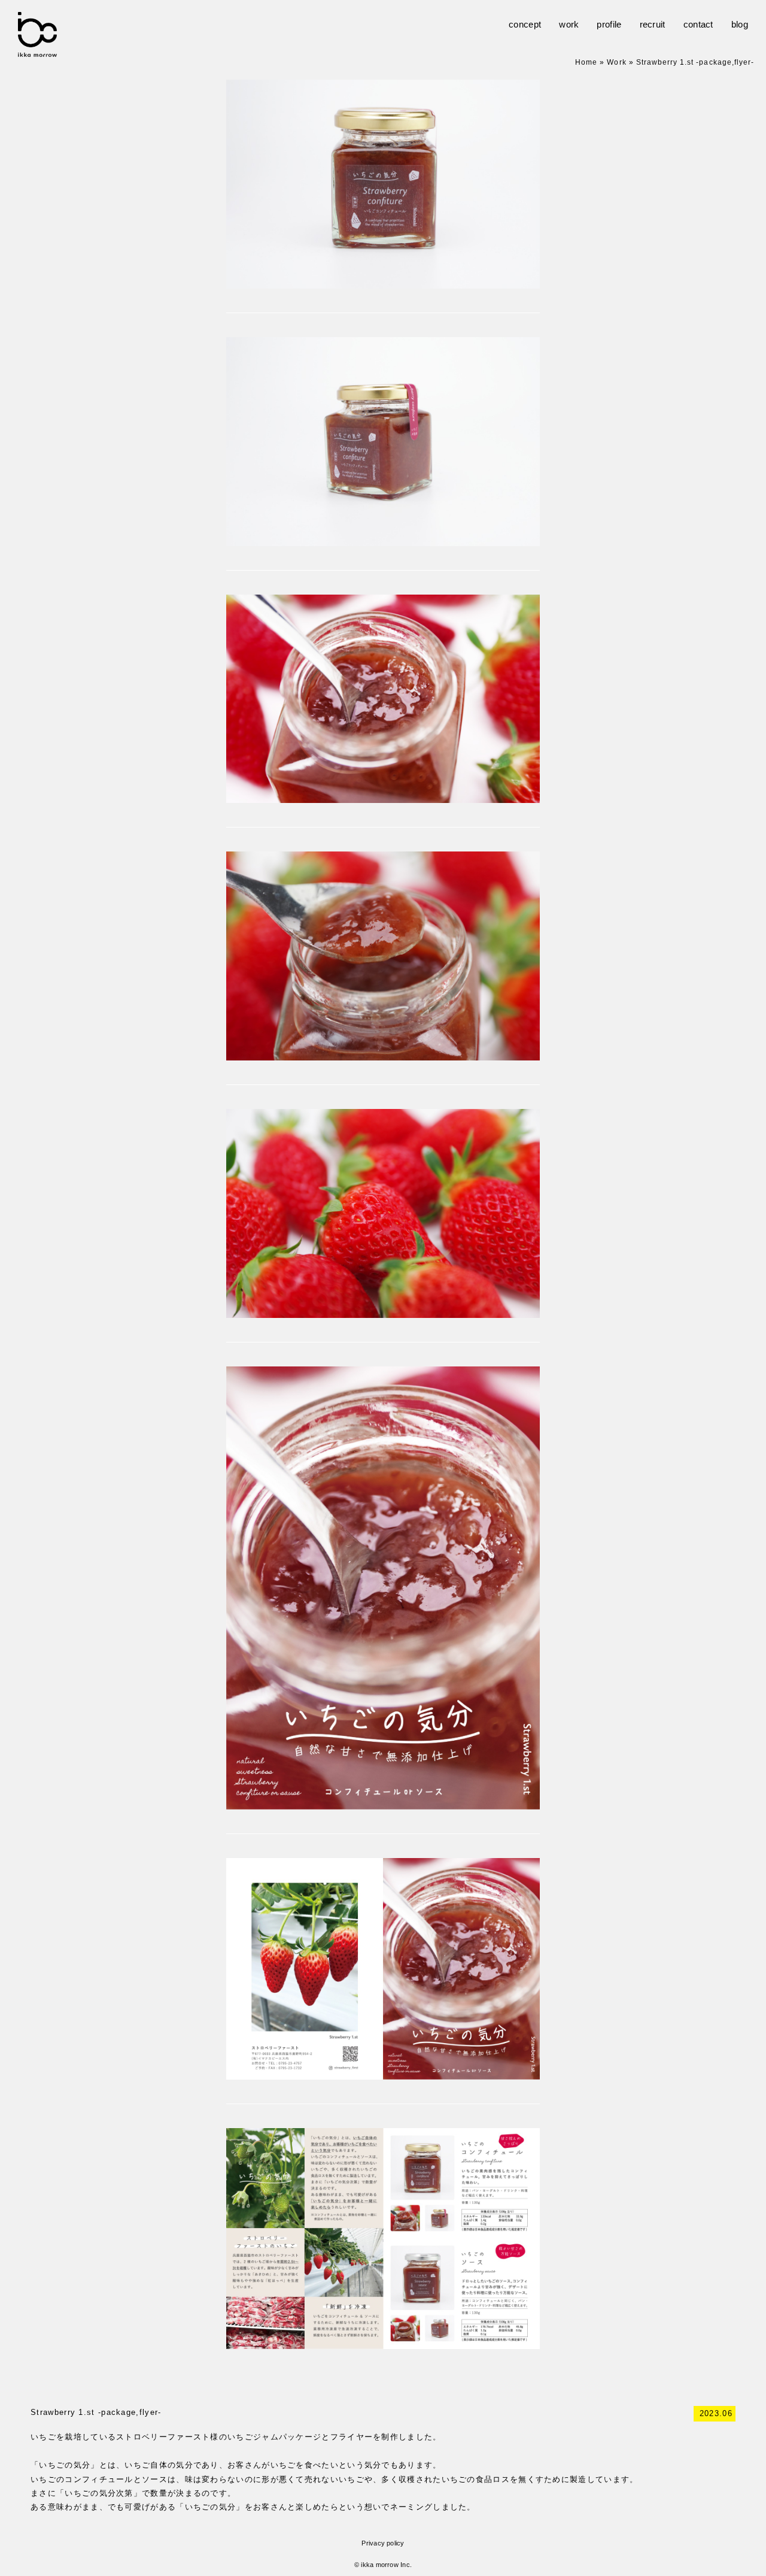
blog (740, 24)
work (569, 24)
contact (698, 24)
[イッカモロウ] (37, 51)
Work (616, 62)
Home (586, 62)
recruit (653, 24)
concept (525, 24)
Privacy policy (383, 2543)
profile (609, 24)
